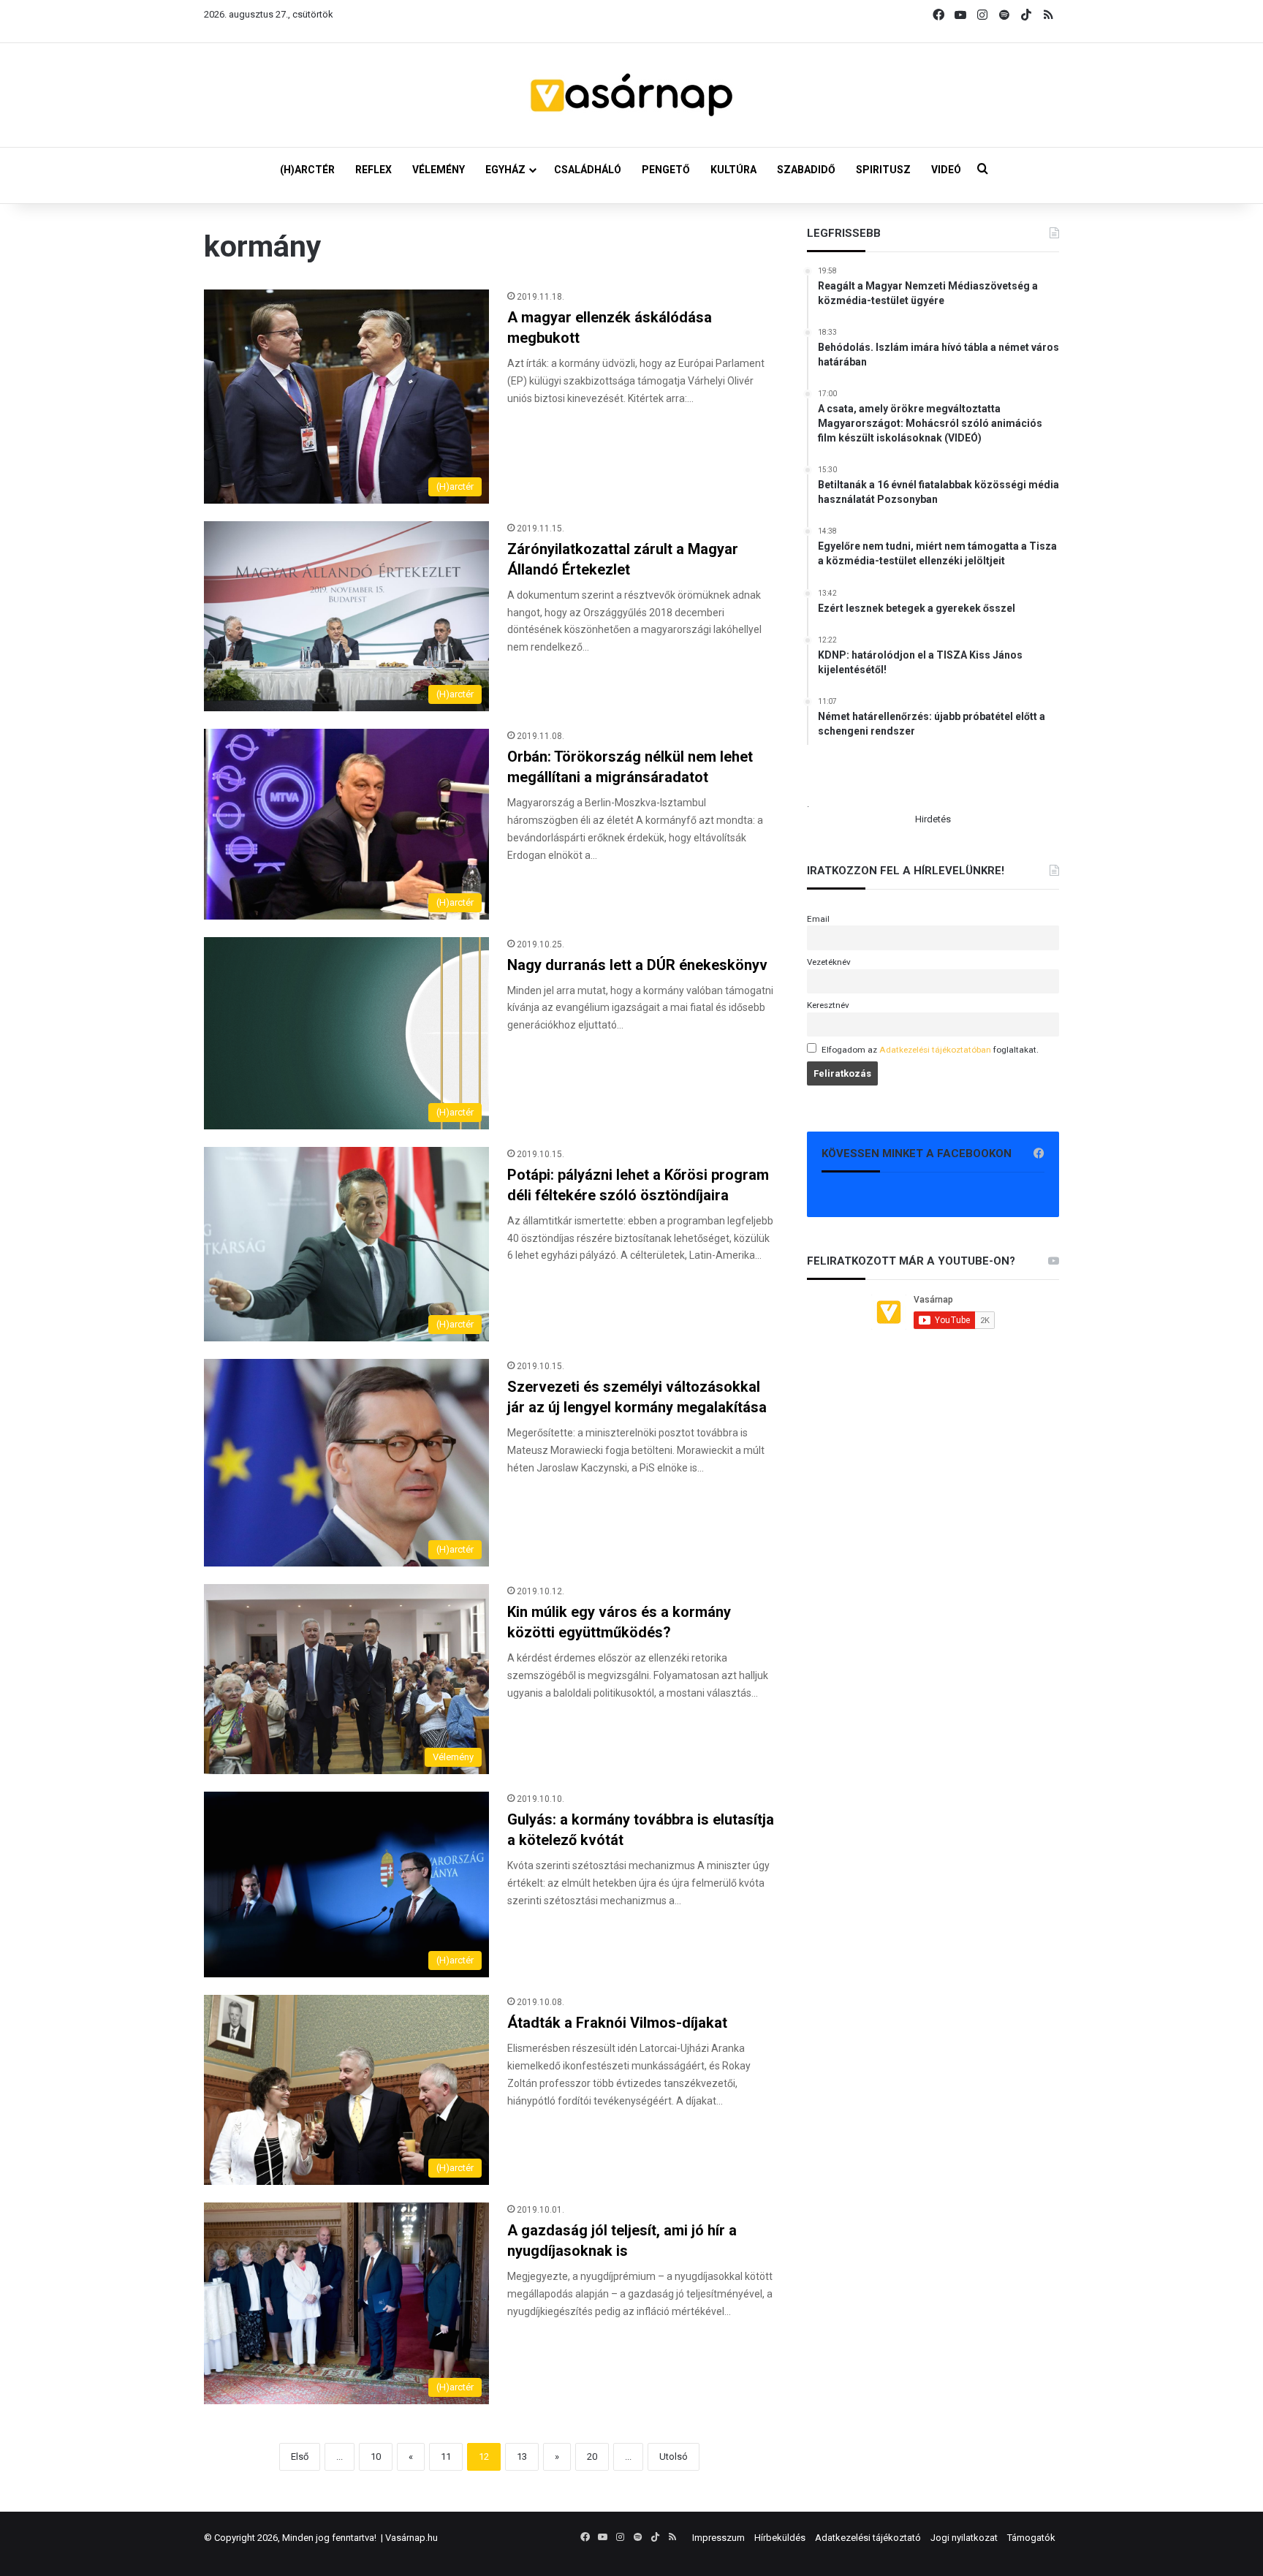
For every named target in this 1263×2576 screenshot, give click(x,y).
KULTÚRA (733, 170)
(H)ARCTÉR (307, 170)
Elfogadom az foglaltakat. (930, 1050)
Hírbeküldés (780, 2538)
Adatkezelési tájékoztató (868, 2538)
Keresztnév (828, 1005)
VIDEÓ (946, 170)
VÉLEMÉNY (439, 170)
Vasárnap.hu (411, 2538)
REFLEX (373, 170)
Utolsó (674, 2456)
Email (818, 919)
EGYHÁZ (505, 170)
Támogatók (1031, 2538)
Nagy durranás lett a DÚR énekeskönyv (637, 965)
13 (522, 2456)
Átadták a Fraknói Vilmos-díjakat (617, 2023)
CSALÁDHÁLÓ (588, 170)
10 (376, 2456)
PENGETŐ (666, 170)
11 (446, 2456)
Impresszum (718, 2538)
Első (300, 2456)
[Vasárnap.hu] (631, 95)
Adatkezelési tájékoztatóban (935, 1050)
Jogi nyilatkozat (964, 2538)
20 (592, 2456)
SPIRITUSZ (883, 170)
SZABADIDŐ (806, 170)
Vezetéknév (829, 962)
